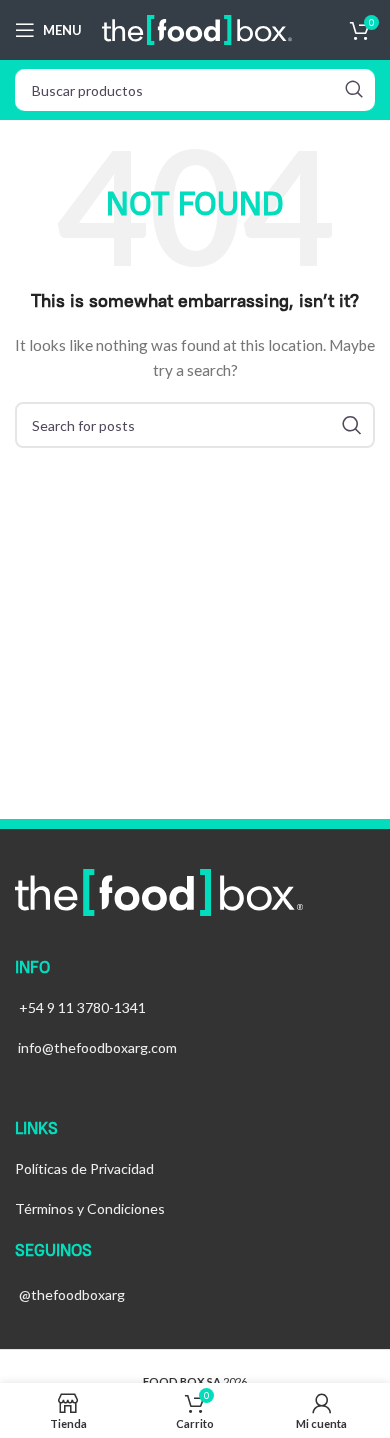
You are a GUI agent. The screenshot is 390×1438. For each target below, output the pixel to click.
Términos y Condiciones (90, 1208)
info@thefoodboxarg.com (97, 1047)
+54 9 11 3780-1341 (82, 1007)
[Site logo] (197, 28)
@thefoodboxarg (72, 1294)
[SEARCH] (354, 90)
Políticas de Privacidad (84, 1168)
